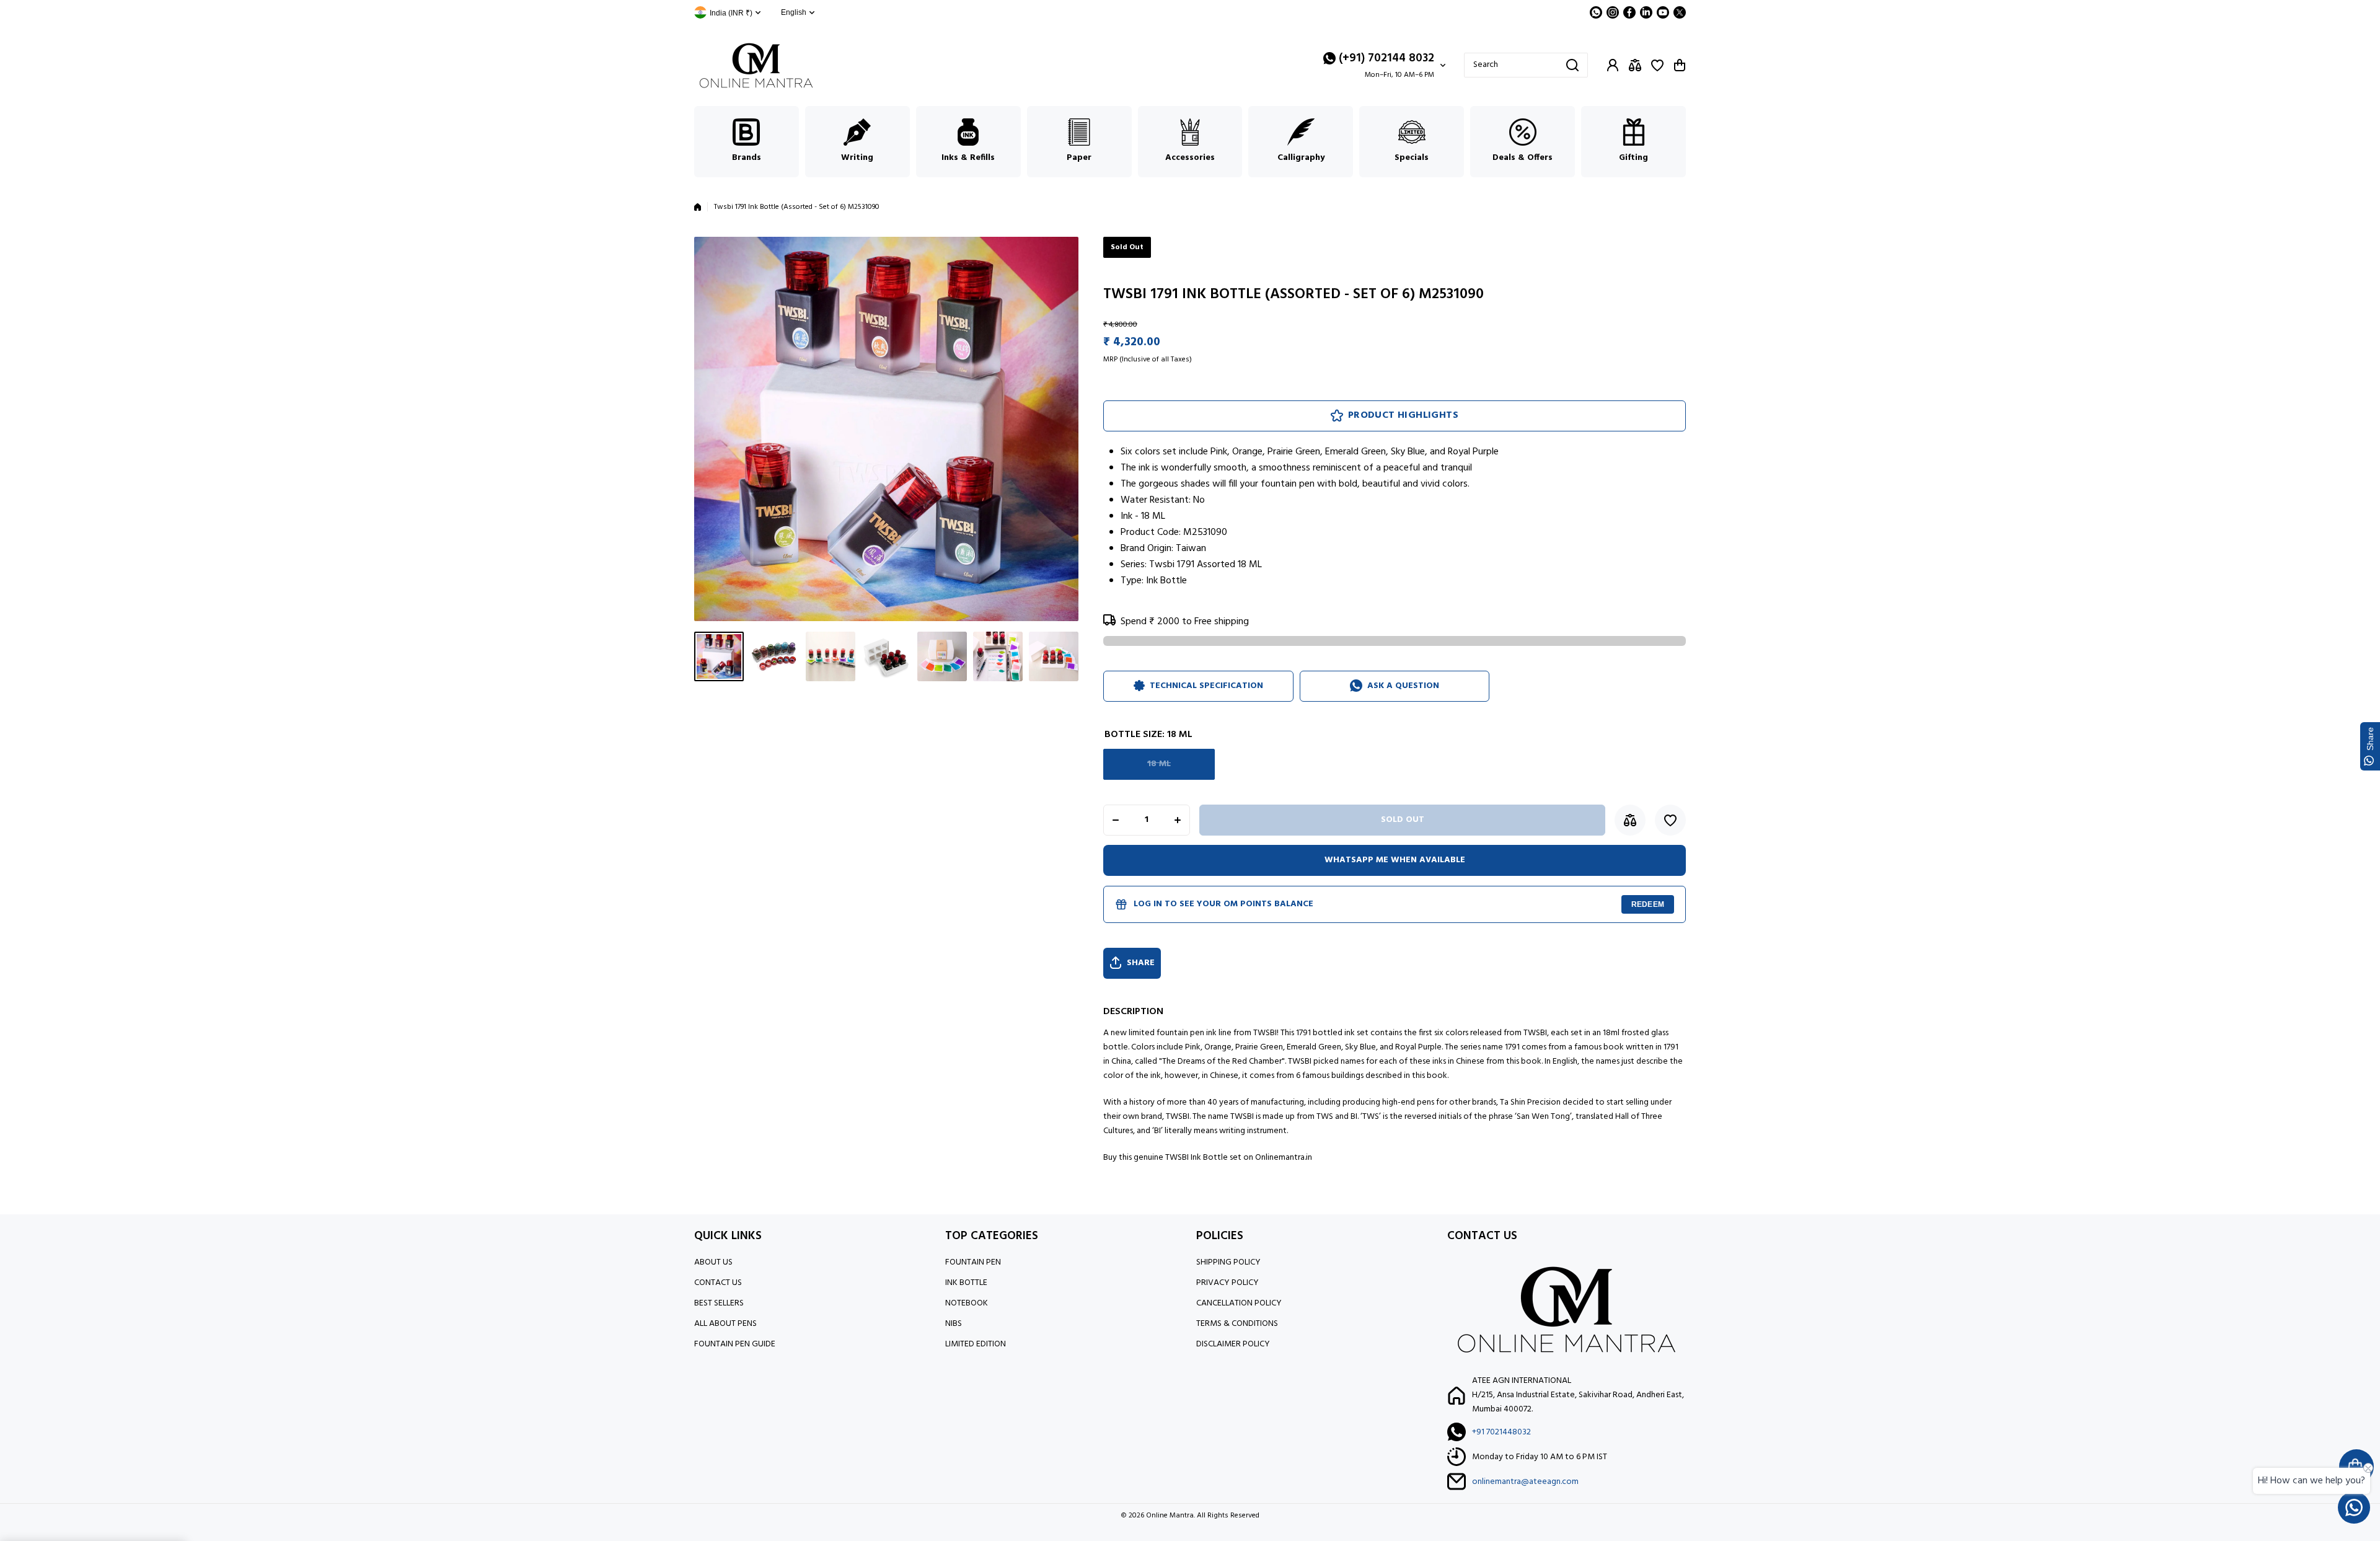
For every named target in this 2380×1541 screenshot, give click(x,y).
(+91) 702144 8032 (1386, 58)
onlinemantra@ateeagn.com (1525, 1482)
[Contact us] (2354, 1508)
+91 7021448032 (1501, 1432)
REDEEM (1648, 904)
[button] (1680, 65)
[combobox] (1526, 65)
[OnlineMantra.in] (756, 65)
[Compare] (1635, 65)
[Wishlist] (1657, 65)
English (794, 12)
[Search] (1572, 65)
